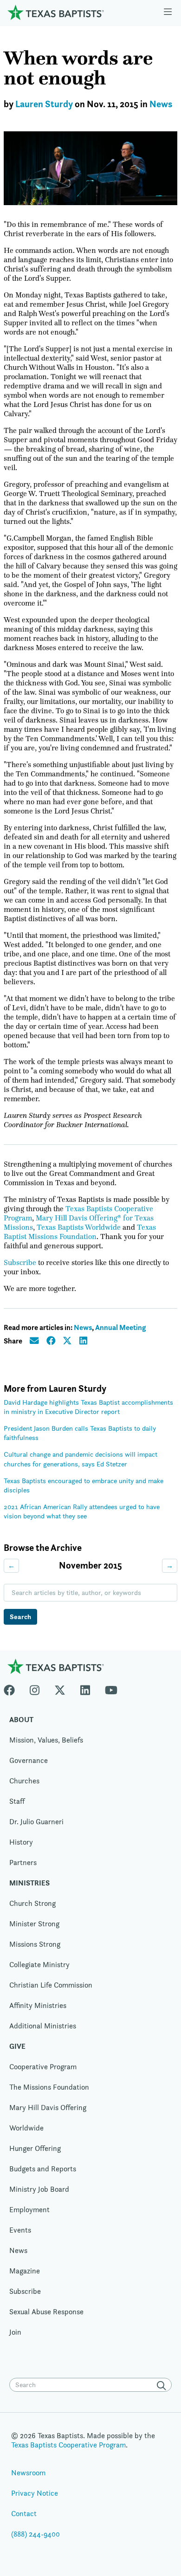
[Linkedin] (85, 1688)
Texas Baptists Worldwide (79, 1227)
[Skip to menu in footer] (168, 13)
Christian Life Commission (51, 1985)
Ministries (29, 1883)
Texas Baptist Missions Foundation (80, 1232)
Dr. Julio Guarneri (36, 1822)
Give (17, 2046)
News (161, 104)
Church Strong (32, 1903)
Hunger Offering (35, 2148)
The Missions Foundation (49, 2087)
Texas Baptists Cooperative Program (68, 2445)
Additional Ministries (43, 2026)
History (21, 1842)
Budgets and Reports (43, 2169)
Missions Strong (35, 1944)
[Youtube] (111, 1688)
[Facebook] (13, 1688)
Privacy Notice (35, 2493)
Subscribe (20, 1263)
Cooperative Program (43, 2067)
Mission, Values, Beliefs (46, 1740)
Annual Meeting (120, 1327)
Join (15, 2332)
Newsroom (28, 2473)
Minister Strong (34, 1924)
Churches (24, 1781)
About (21, 1720)
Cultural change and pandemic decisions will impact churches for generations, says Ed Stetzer (81, 1459)
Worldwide (26, 2128)
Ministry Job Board (39, 2189)
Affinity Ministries (38, 2005)
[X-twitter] (60, 1688)
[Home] (56, 12)
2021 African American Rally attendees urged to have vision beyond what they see (82, 1511)
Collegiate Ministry (39, 1965)
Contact (24, 2514)
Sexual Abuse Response (46, 2312)
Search (20, 1617)
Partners (23, 1863)
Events (20, 2230)
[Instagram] (35, 1688)
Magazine (25, 2271)
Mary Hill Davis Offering (48, 2108)
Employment (29, 2210)
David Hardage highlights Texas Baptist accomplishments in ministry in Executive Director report (88, 1407)
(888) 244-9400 (36, 2534)
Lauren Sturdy (44, 104)
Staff (17, 1801)
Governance (29, 1760)
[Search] (163, 2386)
